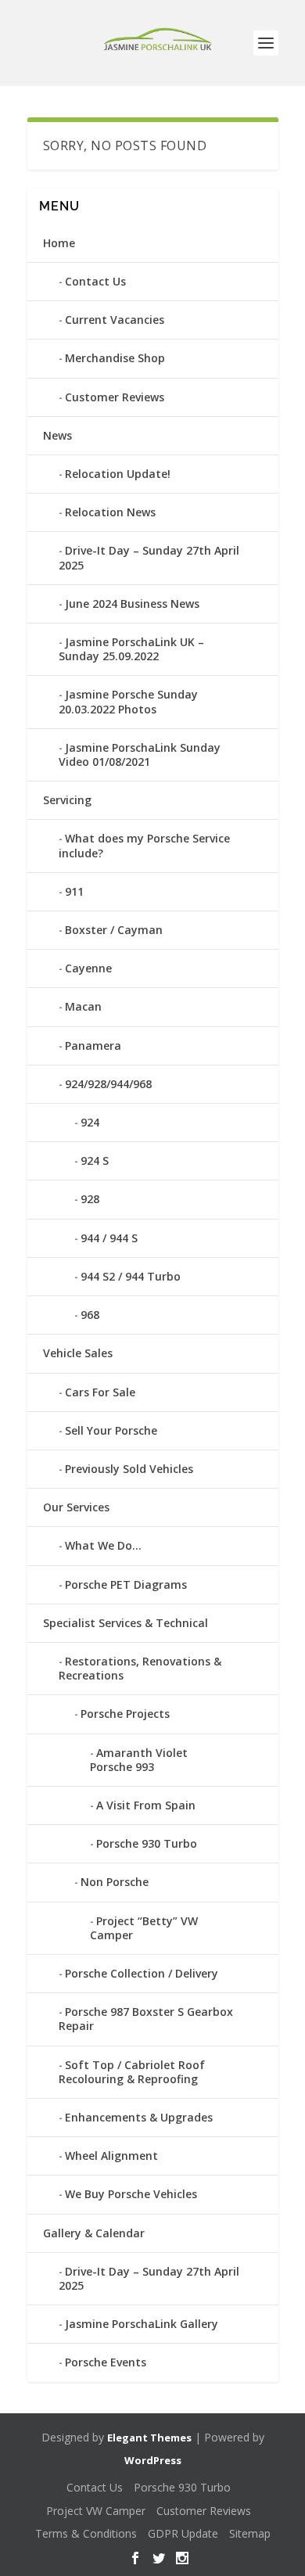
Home (59, 243)
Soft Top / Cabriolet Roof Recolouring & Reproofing (132, 2072)
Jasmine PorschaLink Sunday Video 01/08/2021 (140, 754)
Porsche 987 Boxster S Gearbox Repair (146, 2019)
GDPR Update (183, 2533)
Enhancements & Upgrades (139, 2117)
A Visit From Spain (146, 1805)
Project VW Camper (96, 2511)
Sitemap (250, 2533)
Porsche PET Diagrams (126, 1584)
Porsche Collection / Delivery (142, 1973)
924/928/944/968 (108, 1084)
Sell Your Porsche (111, 1430)
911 (74, 891)
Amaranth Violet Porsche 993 (139, 1760)
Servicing (67, 800)
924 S (95, 1160)
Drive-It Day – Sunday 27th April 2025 (149, 557)
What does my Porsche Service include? (144, 845)
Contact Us (95, 281)
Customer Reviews (115, 397)
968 (90, 1315)
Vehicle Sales (78, 1353)
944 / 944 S (109, 1238)
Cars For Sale (100, 1392)
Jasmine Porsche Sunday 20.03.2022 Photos (128, 701)
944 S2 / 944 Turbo (131, 1276)
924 (90, 1122)
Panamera (93, 1045)
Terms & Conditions (86, 2533)
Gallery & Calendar (94, 2233)
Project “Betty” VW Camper (144, 1928)
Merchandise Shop (115, 358)
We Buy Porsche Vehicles (131, 2194)
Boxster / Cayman (114, 930)
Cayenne (88, 968)
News (57, 435)
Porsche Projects (125, 1714)
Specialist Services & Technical (126, 1623)
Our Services (76, 1507)
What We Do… (103, 1545)
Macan (83, 1006)
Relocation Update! (118, 474)
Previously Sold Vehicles (129, 1469)
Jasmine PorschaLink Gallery (142, 2324)
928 (90, 1199)
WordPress (153, 2460)
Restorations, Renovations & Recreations (140, 1668)
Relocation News (110, 512)
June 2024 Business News (132, 604)
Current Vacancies (115, 320)
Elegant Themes (149, 2438)
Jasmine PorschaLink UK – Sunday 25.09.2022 (131, 649)
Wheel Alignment (111, 2156)
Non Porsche (115, 1882)
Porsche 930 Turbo (147, 1843)
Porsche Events (106, 2362)
